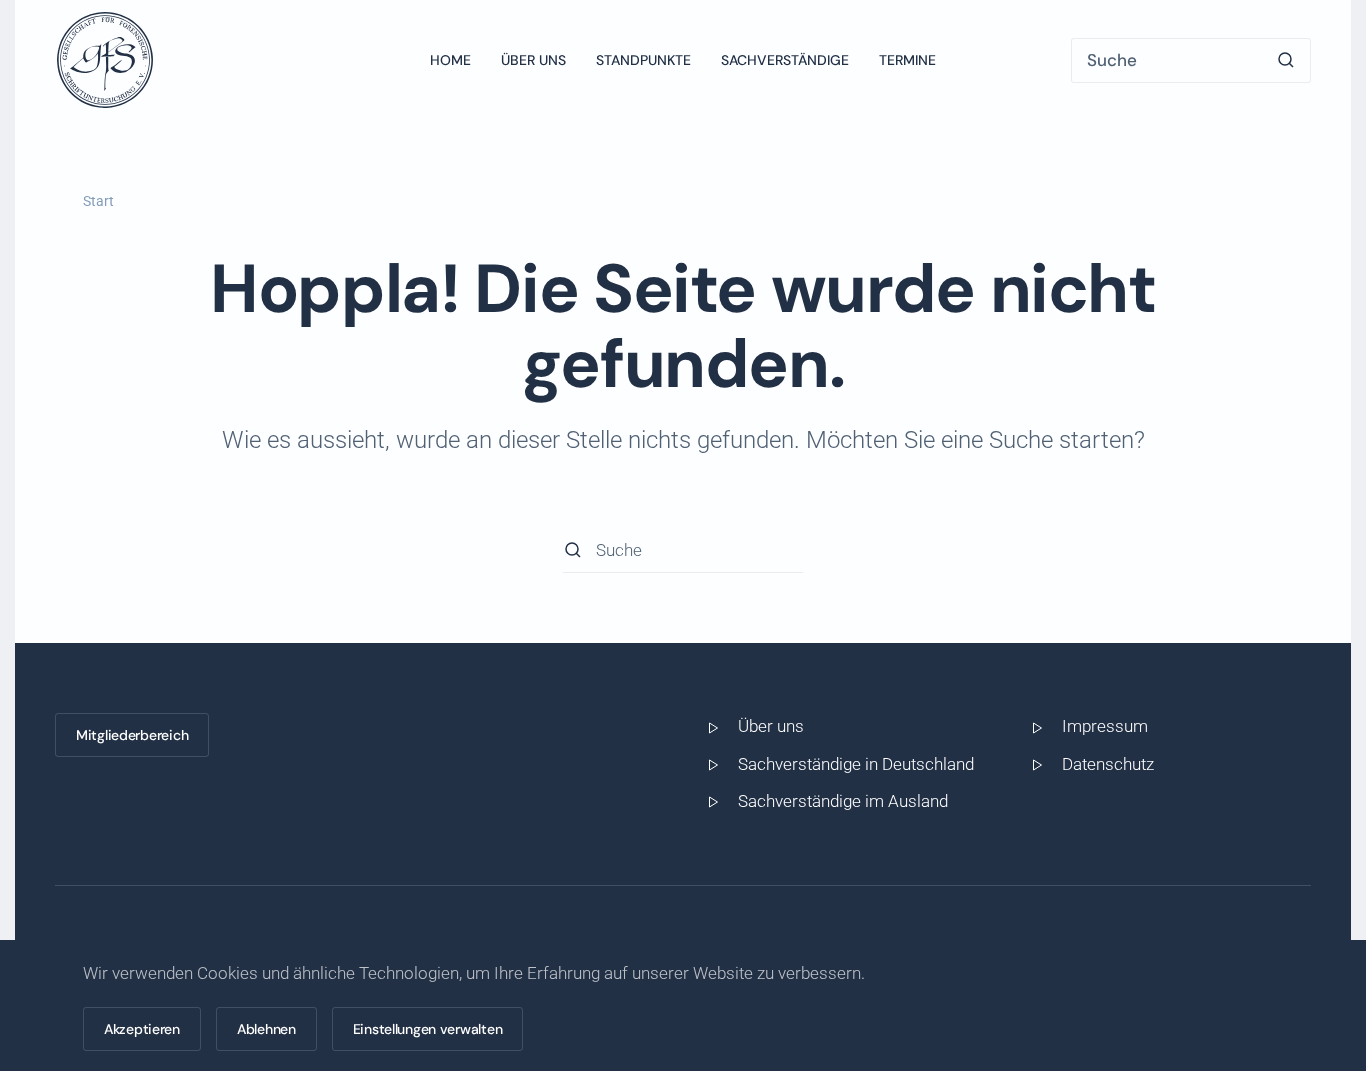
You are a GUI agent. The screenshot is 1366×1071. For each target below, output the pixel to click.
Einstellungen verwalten (428, 1029)
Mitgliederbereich (132, 735)
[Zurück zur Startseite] (105, 60)
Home (450, 60)
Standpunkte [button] (643, 60)
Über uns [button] (533, 60)
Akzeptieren (142, 1029)
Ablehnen (266, 1029)
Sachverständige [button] (785, 60)
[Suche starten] (1286, 60)
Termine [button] (907, 60)
